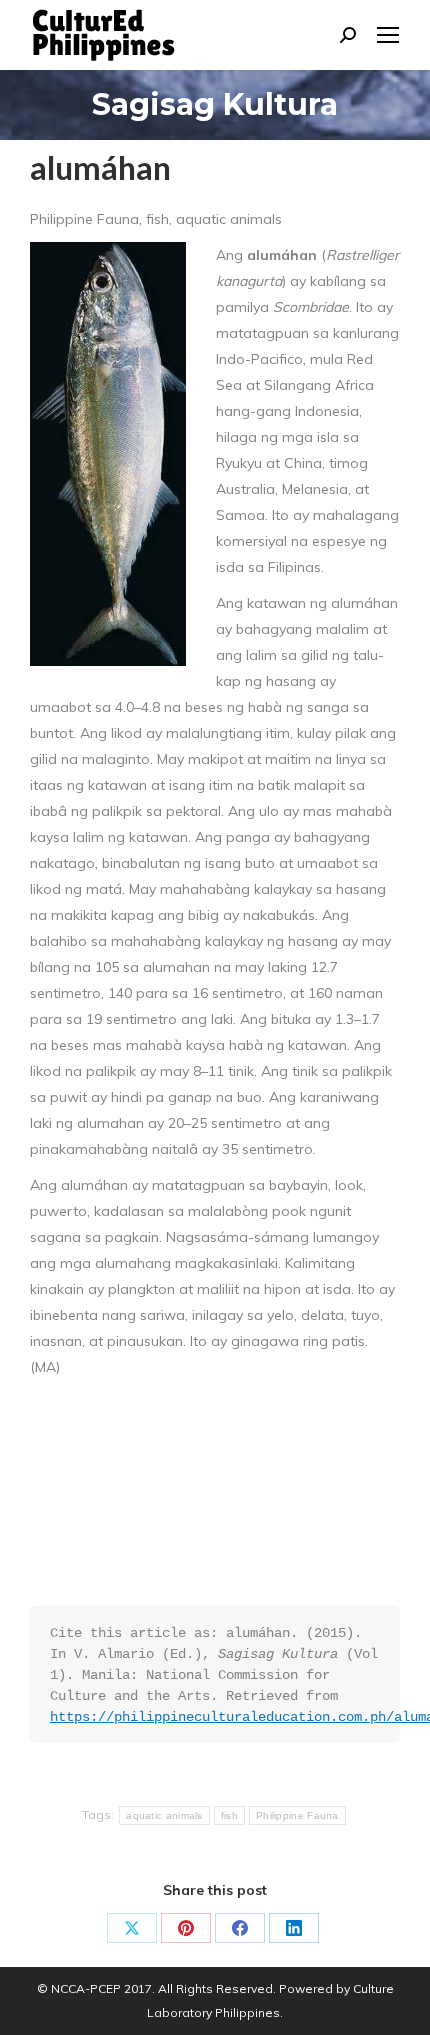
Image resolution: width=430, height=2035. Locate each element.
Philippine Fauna (297, 1815)
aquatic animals (164, 1815)
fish (229, 1815)
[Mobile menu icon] (388, 35)
